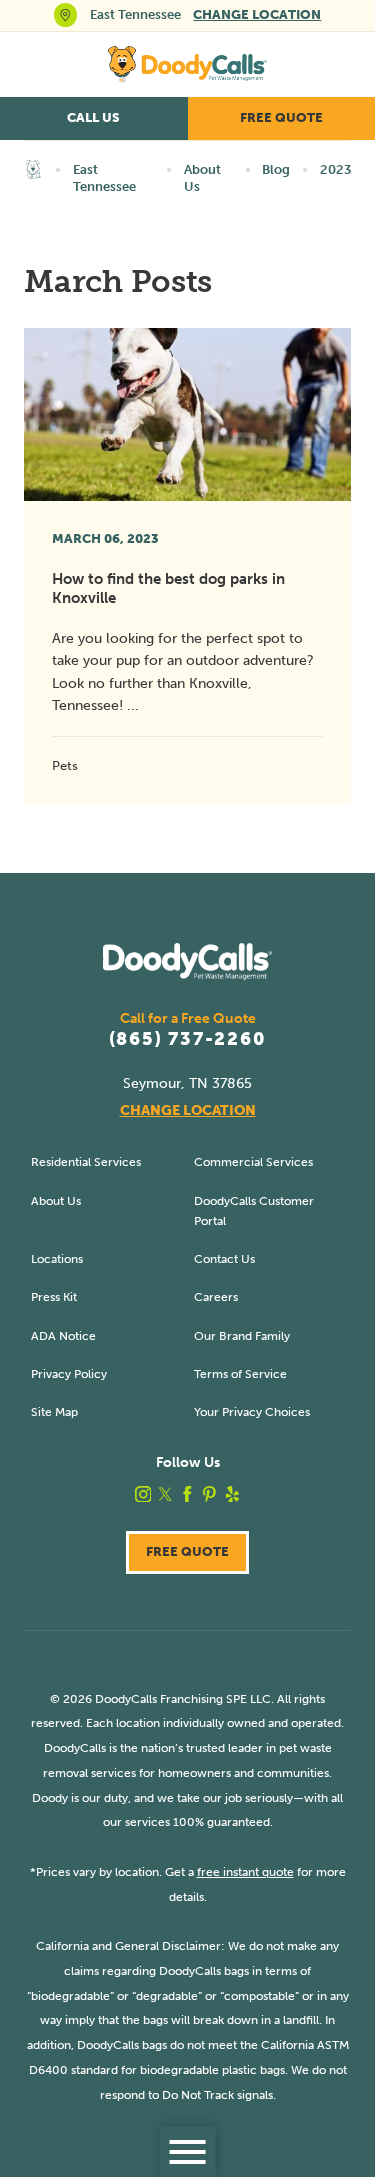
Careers (216, 1296)
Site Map (54, 1411)
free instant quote (245, 1871)
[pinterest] (209, 1494)
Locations (57, 1258)
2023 (335, 169)
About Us (202, 178)
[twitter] (165, 1494)
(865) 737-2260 (188, 1040)
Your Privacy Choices (252, 1411)
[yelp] (232, 1494)
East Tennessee (104, 178)
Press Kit (54, 1296)
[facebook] (187, 1494)
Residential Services (86, 1161)
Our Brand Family (242, 1335)
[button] (187, 2151)
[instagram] (143, 1494)
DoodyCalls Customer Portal (254, 1210)
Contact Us (224, 1258)
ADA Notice (63, 1335)
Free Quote (187, 1551)
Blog (276, 169)
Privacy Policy (69, 1373)
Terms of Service (240, 1373)
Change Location (257, 14)
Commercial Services (253, 1161)
